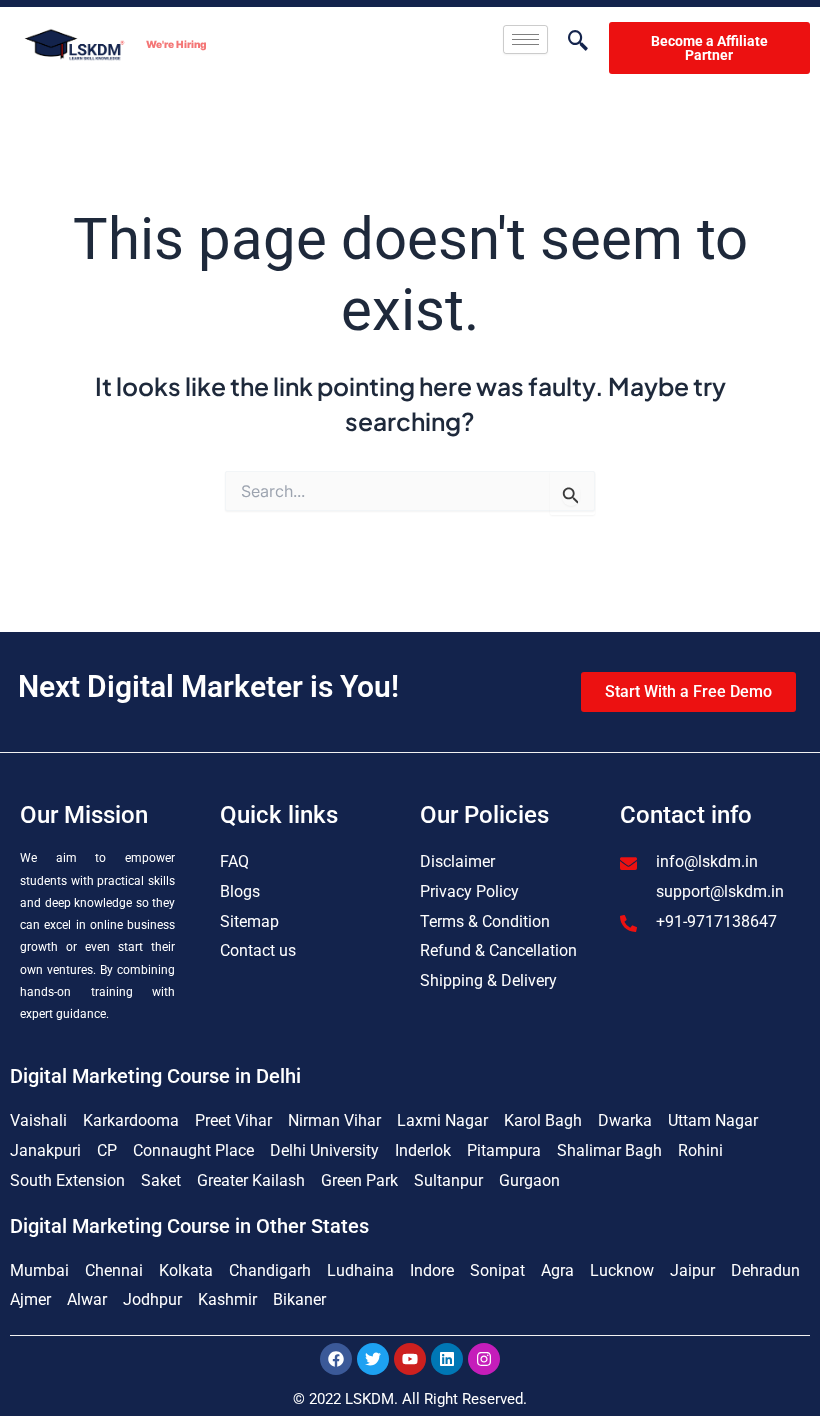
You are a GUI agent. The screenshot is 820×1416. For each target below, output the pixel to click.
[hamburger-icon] (525, 39)
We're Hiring (176, 44)
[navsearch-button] (568, 42)
